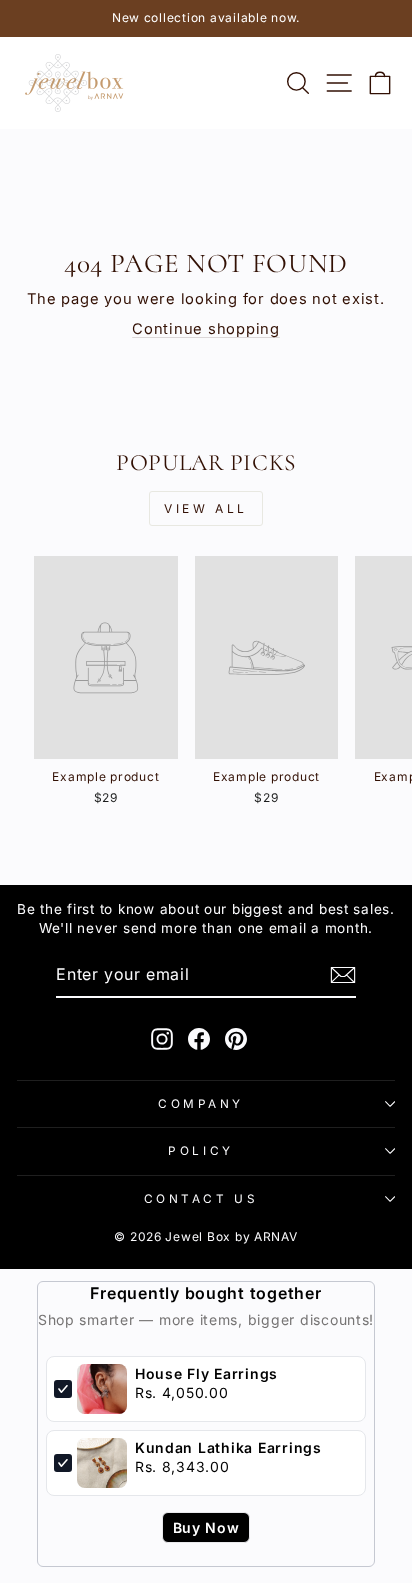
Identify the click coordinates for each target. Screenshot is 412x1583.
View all (206, 508)
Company (201, 1104)
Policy (200, 1151)
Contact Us (201, 1199)
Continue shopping (206, 329)
